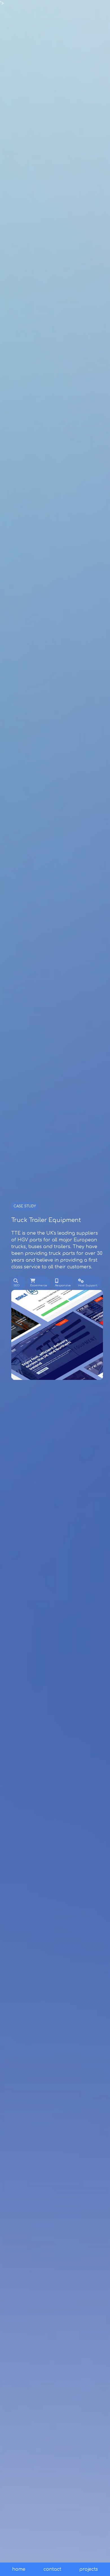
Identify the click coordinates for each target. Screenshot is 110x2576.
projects (89, 2569)
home (19, 2569)
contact (52, 2569)
